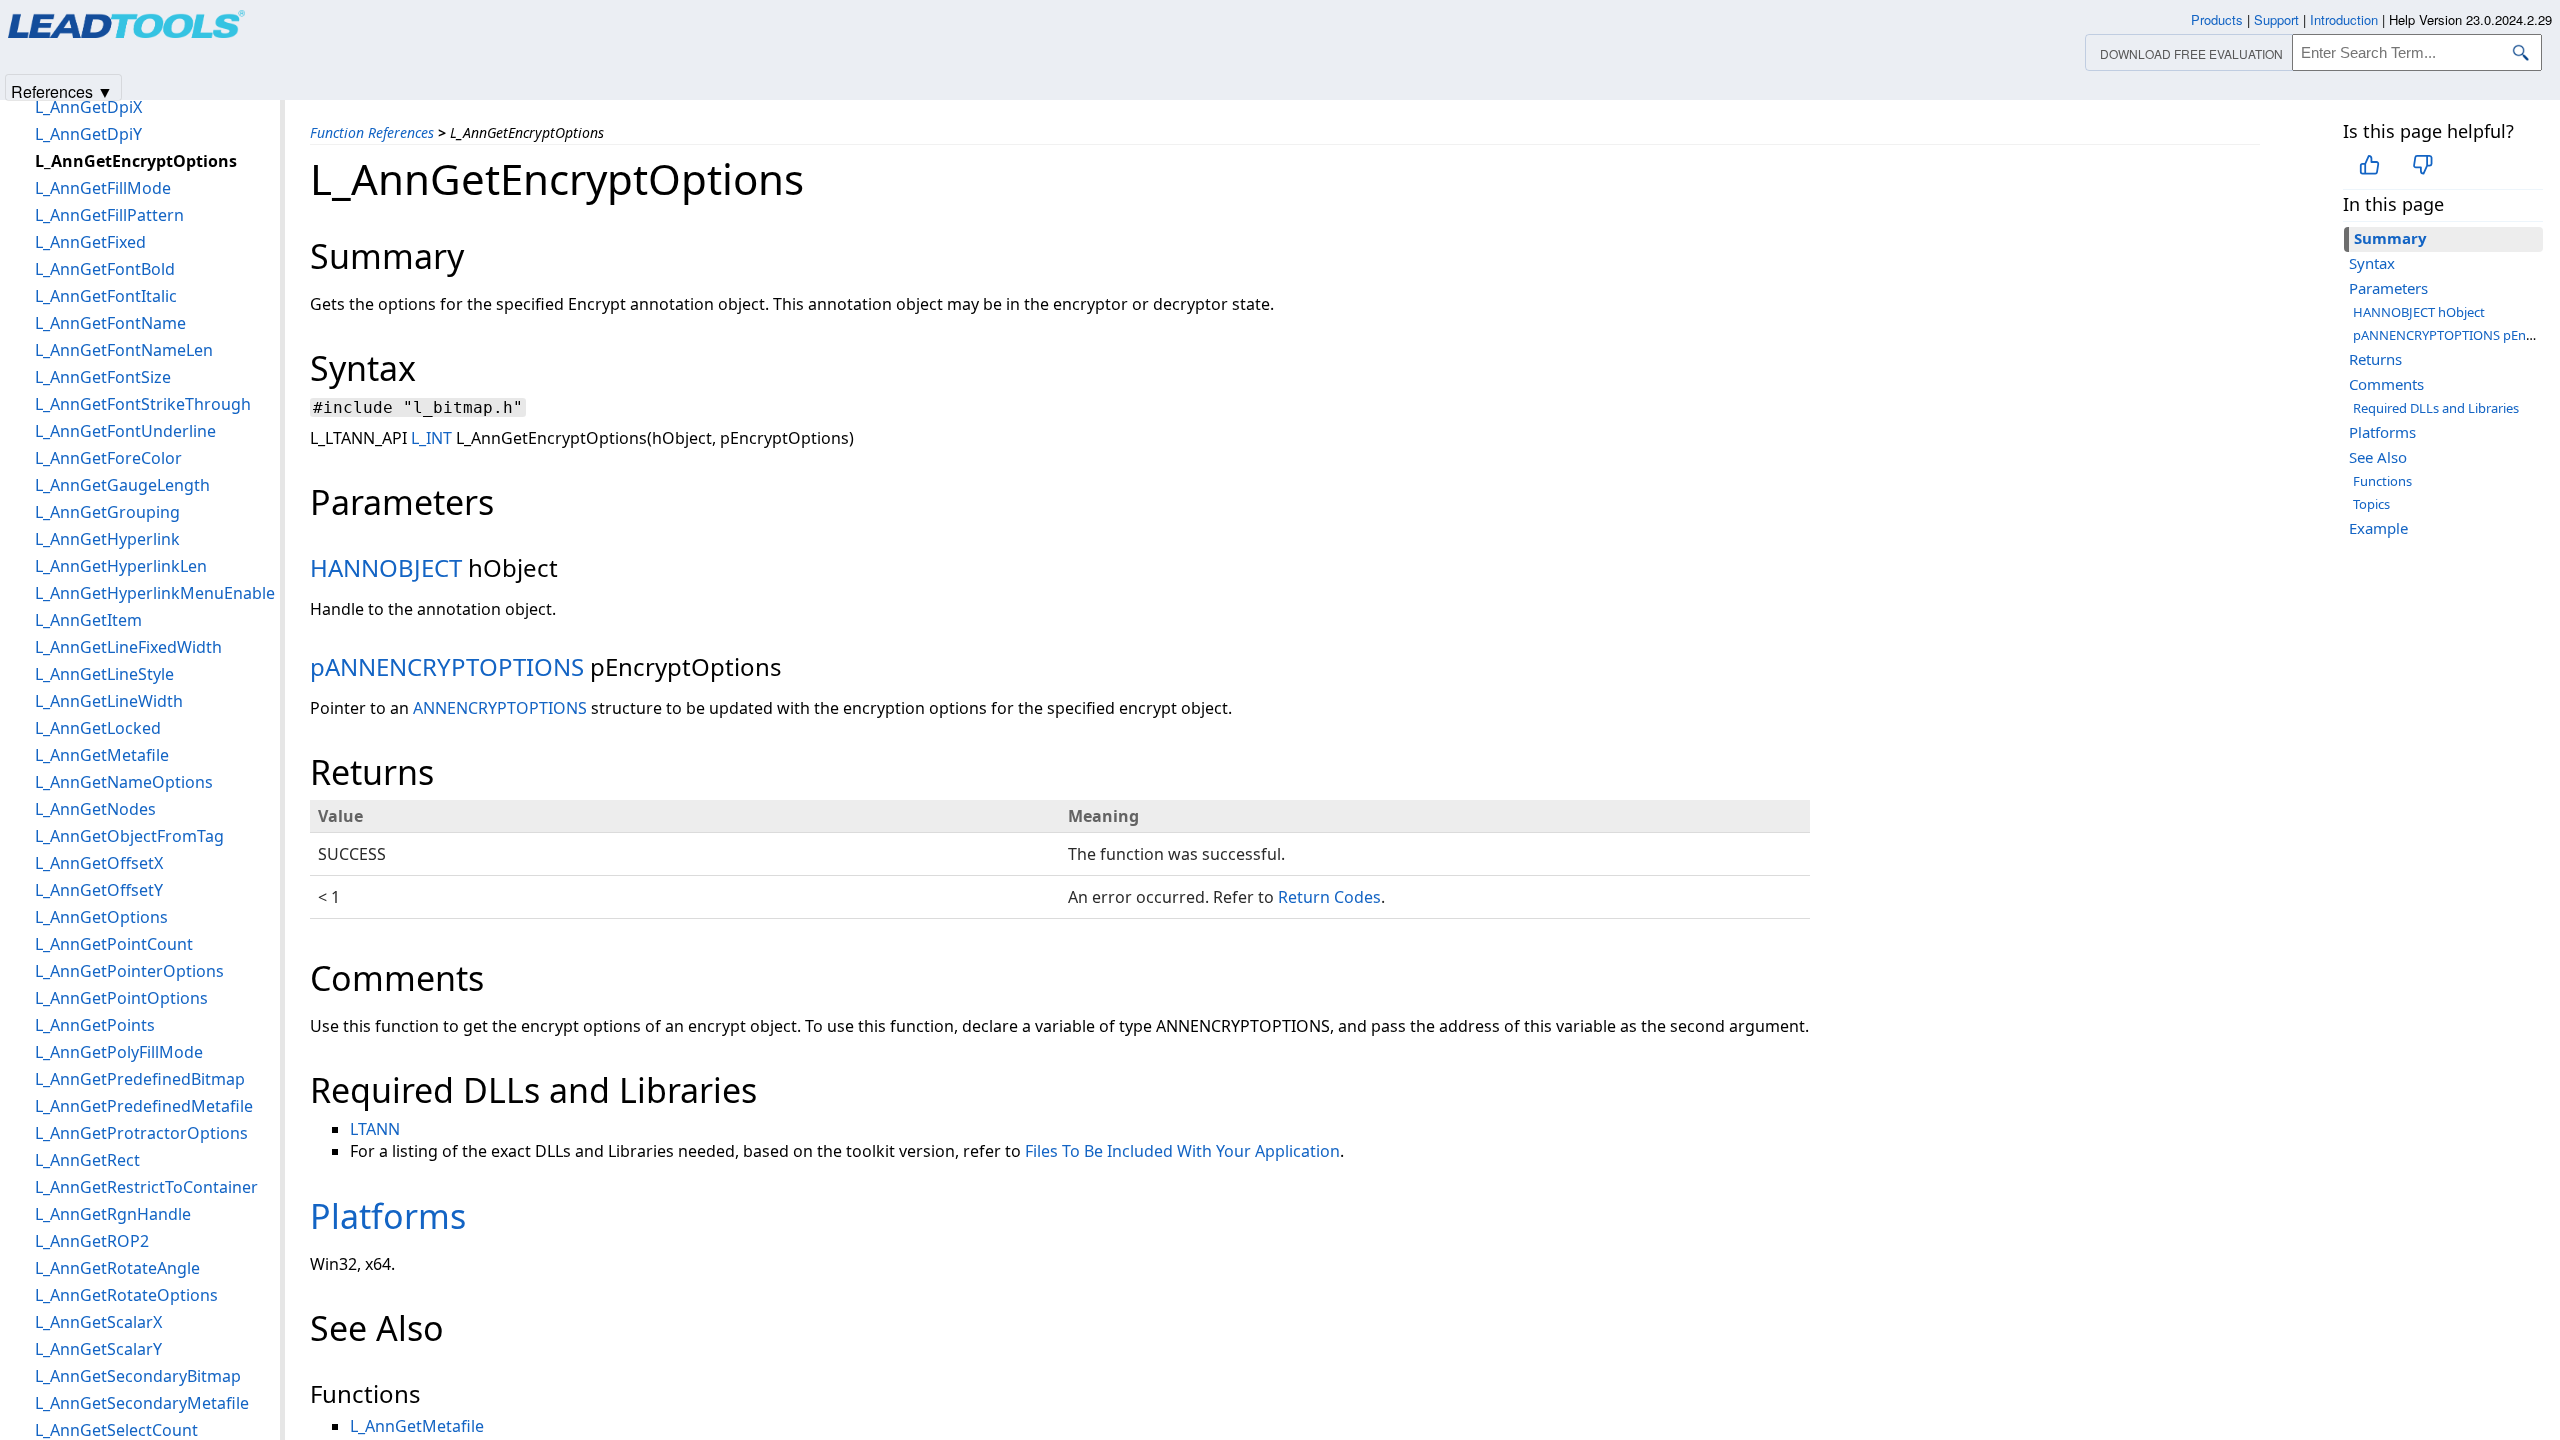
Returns (2375, 359)
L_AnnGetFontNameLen (124, 350)
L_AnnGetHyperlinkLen (121, 566)
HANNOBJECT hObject (2419, 312)
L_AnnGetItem (88, 620)
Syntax (2372, 263)
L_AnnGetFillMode (103, 188)
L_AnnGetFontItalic (106, 296)
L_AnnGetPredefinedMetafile (144, 1106)
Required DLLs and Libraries (2436, 408)
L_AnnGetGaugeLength (122, 485)
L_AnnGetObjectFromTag (129, 836)
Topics (2371, 504)
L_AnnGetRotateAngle (117, 1268)
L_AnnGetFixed (90, 242)
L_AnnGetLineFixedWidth (128, 647)
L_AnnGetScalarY (98, 1349)
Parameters (2388, 288)
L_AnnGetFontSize (103, 377)
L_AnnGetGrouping (107, 512)
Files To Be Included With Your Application (1182, 1151)
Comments (2386, 384)
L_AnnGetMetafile (417, 1426)
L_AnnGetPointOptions (121, 998)
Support (2276, 19)
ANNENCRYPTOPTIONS (500, 708)
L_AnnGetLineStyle (104, 674)
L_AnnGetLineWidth (109, 701)
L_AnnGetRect (87, 1160)
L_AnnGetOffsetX (99, 863)
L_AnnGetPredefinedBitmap (140, 1079)
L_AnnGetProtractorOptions (141, 1133)
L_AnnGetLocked (98, 728)
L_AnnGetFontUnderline (125, 431)
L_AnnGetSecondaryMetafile (142, 1403)
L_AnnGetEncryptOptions (136, 161)
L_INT (431, 438)
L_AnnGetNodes (95, 809)
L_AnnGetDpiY (88, 134)
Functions (2382, 481)
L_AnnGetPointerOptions (129, 971)
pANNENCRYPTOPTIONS (447, 666)
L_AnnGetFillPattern (109, 215)
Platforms (2382, 432)
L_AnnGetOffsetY (99, 890)
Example (2378, 528)
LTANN (375, 1129)
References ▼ (62, 90)
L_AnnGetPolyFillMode (119, 1052)
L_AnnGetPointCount (114, 944)
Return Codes (1329, 897)
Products (2217, 19)
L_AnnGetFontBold (105, 269)
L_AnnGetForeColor (108, 458)
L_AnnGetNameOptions (124, 782)
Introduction (2344, 19)
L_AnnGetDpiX (88, 107)
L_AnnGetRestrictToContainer (146, 1187)
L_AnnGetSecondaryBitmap (138, 1376)
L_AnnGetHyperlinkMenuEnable (155, 593)
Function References (372, 132)
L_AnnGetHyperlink (107, 539)
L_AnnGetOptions (101, 917)
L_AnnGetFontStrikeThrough (143, 404)
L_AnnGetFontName (110, 323)
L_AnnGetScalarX (98, 1322)
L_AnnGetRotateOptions (126, 1295)
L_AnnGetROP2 (92, 1241)
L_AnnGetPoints (95, 1025)
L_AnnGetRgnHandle (113, 1214)
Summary (2390, 238)
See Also (2378, 457)
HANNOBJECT (386, 567)
